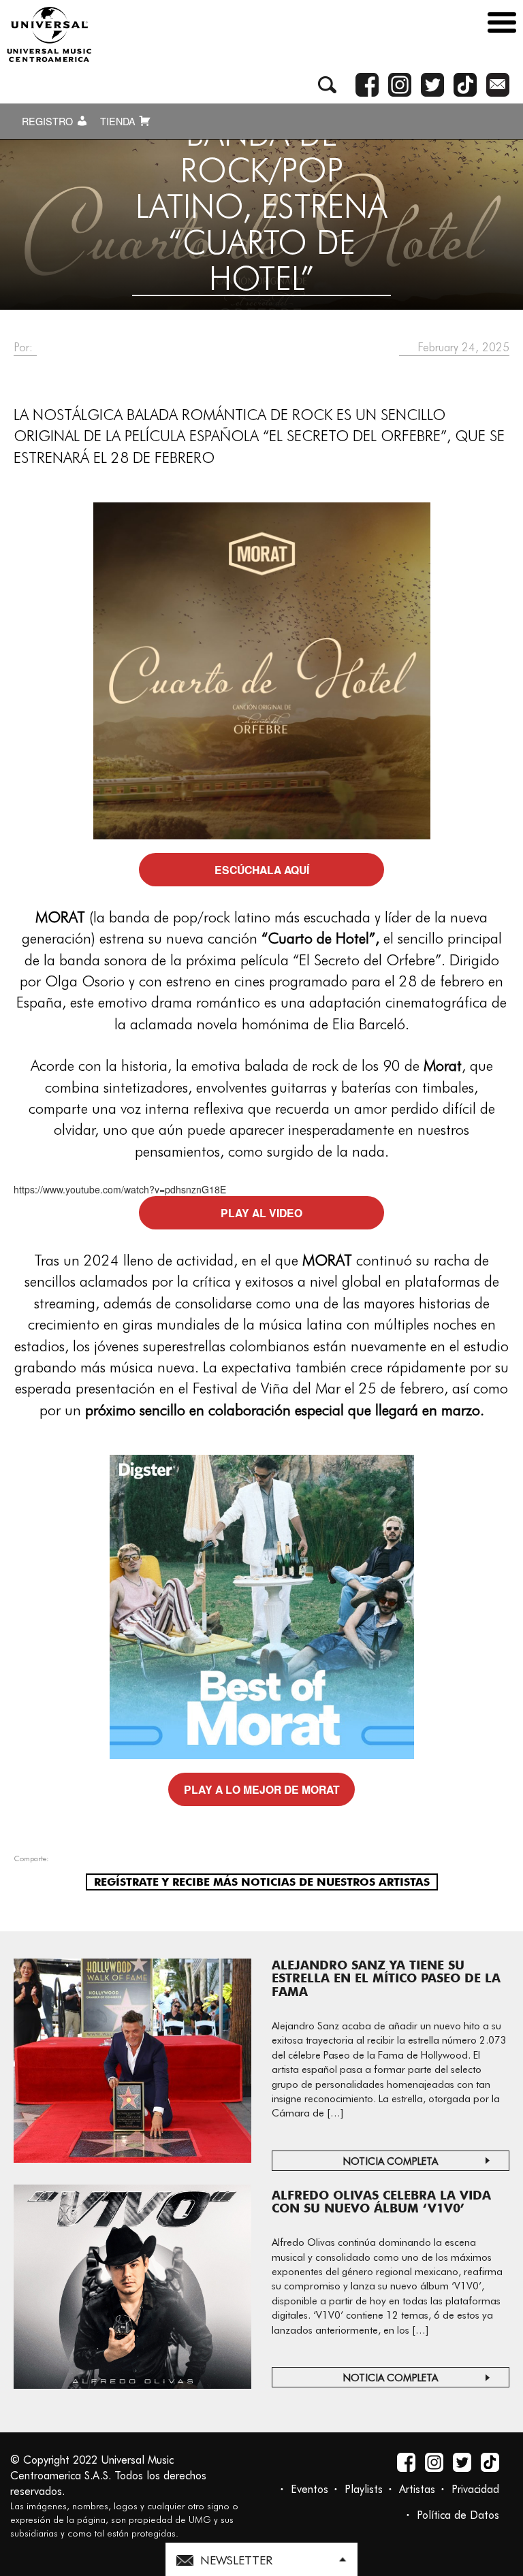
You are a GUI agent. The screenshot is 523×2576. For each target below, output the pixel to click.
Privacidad (475, 2489)
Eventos (310, 2489)
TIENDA (119, 121)
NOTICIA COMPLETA (391, 2161)
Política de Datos (458, 2515)
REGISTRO (49, 121)
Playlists (364, 2489)
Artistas (417, 2489)
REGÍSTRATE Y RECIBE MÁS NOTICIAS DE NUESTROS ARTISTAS (262, 1882)
